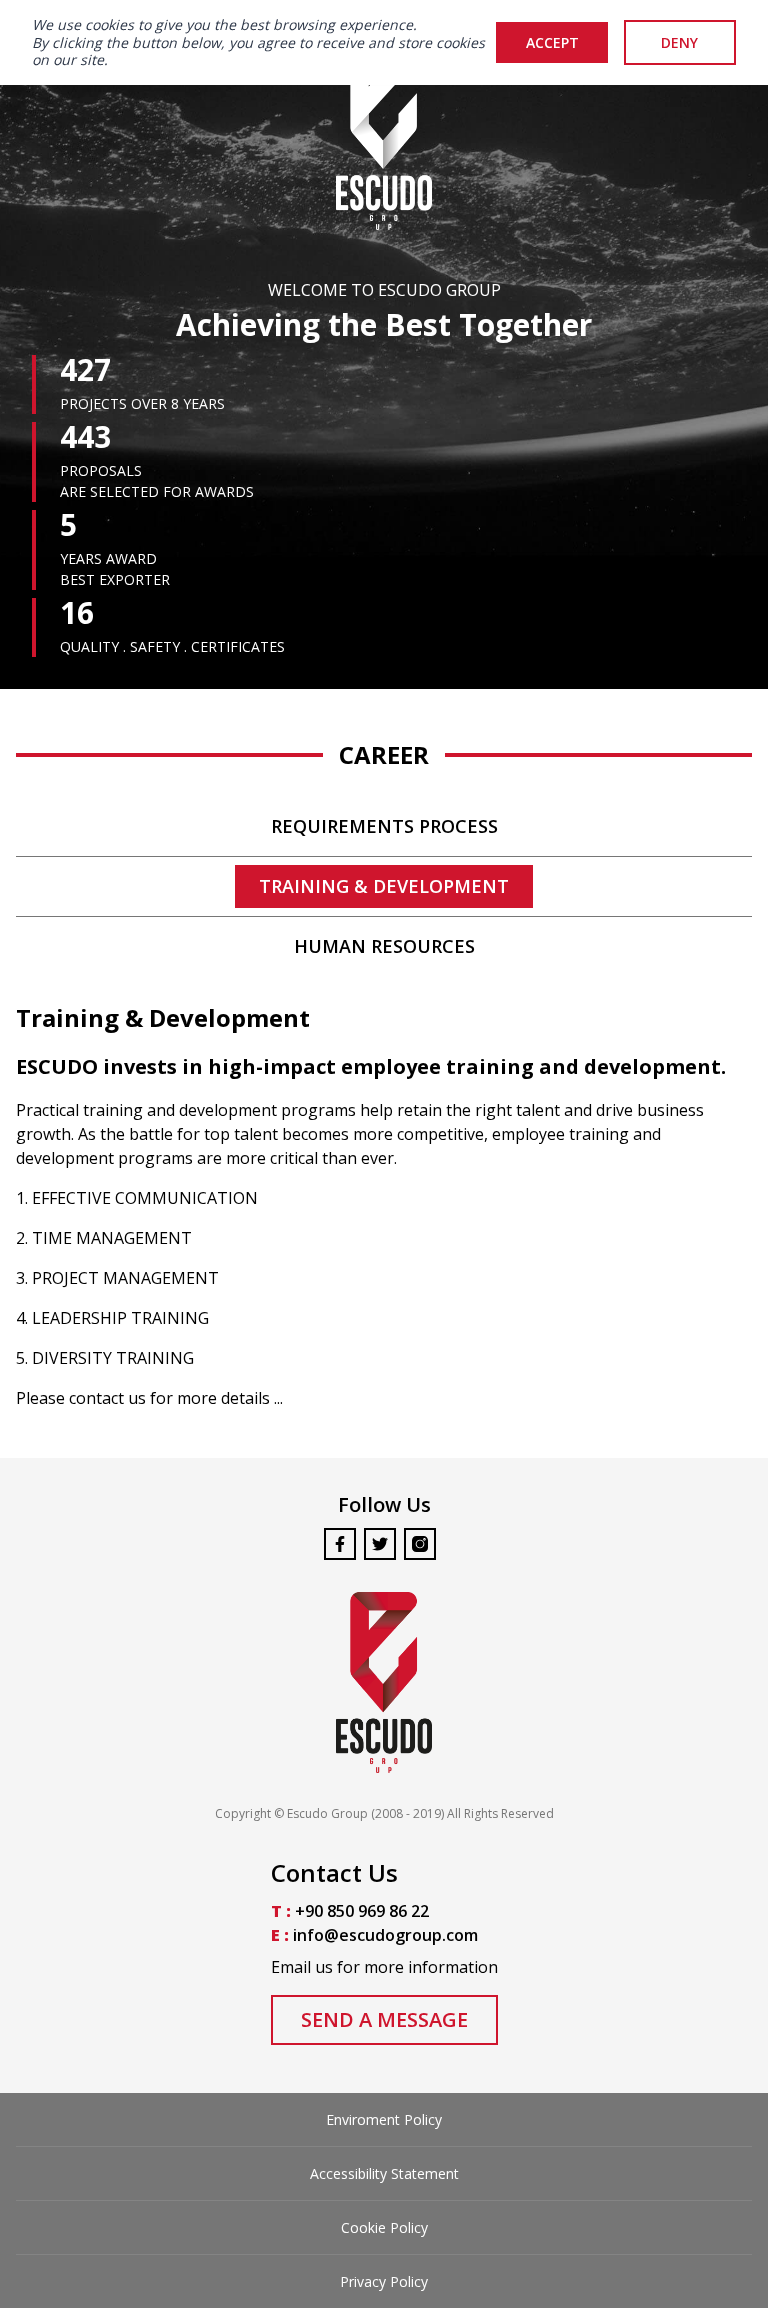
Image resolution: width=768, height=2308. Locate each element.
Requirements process (384, 826)
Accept (552, 42)
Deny (679, 42)
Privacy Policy (384, 2281)
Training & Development (384, 886)
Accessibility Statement (384, 2173)
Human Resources (384, 946)
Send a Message (384, 2019)
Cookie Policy (384, 2227)
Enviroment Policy (384, 2119)
